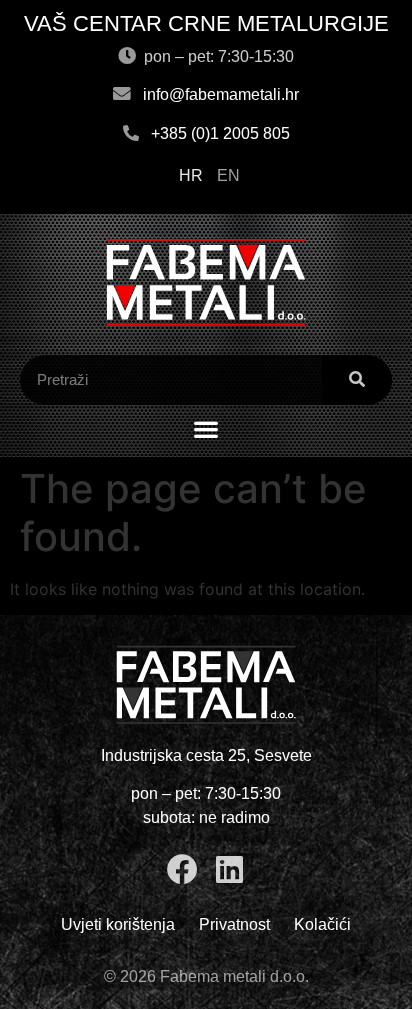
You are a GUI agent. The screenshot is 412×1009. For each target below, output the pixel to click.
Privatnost (234, 924)
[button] (206, 429)
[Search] (357, 380)
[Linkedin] (229, 869)
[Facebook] (182, 869)
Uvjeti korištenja (118, 924)
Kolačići (322, 924)
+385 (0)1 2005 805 (220, 133)
